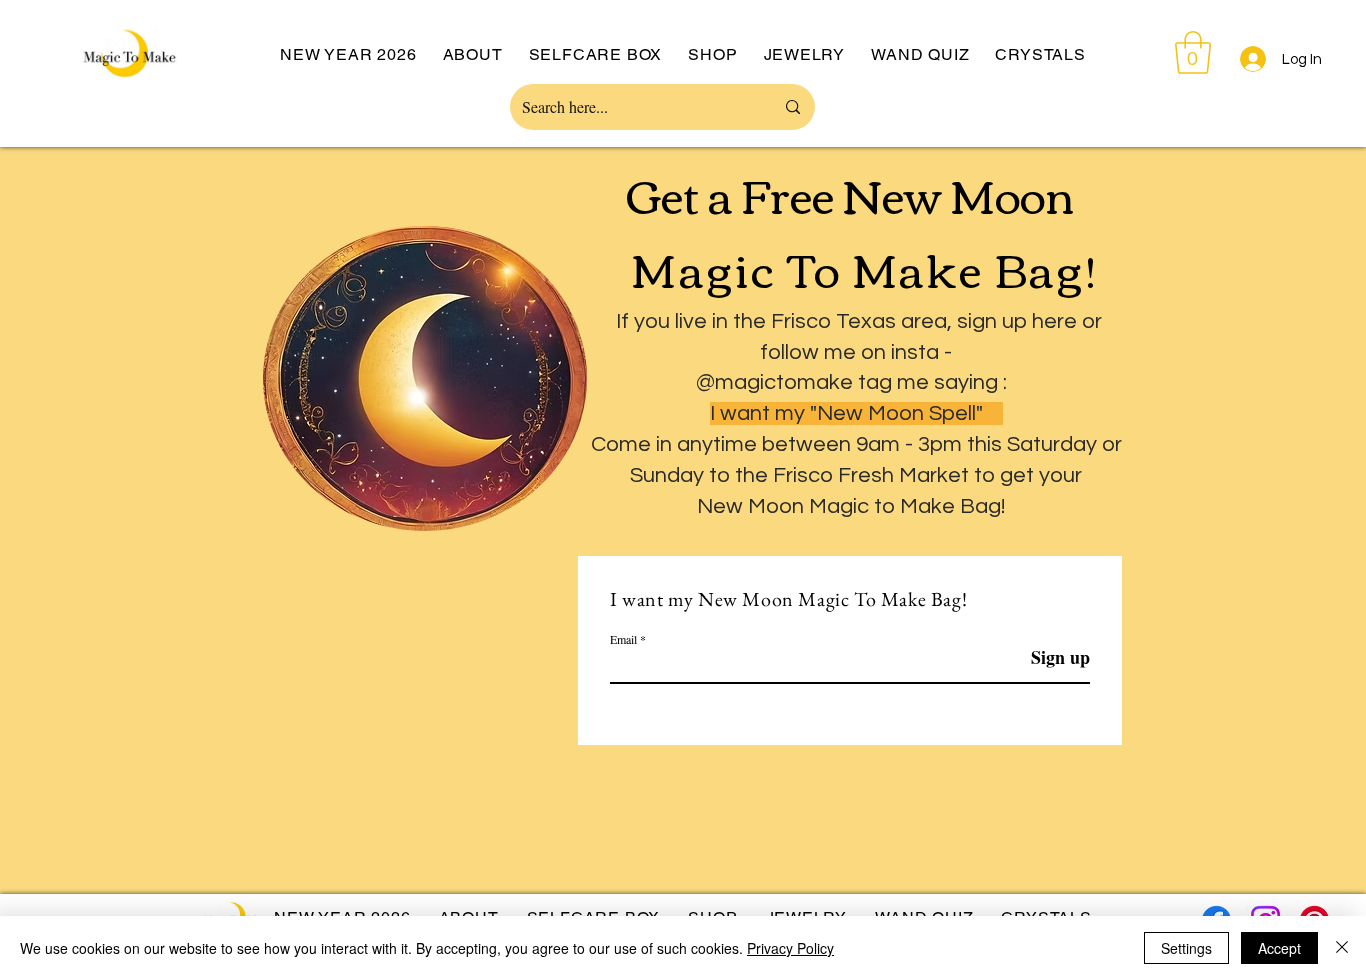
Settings (1186, 948)
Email (623, 639)
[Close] (1342, 948)
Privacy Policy (790, 948)
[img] (130, 83)
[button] (1193, 52)
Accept (1279, 948)
